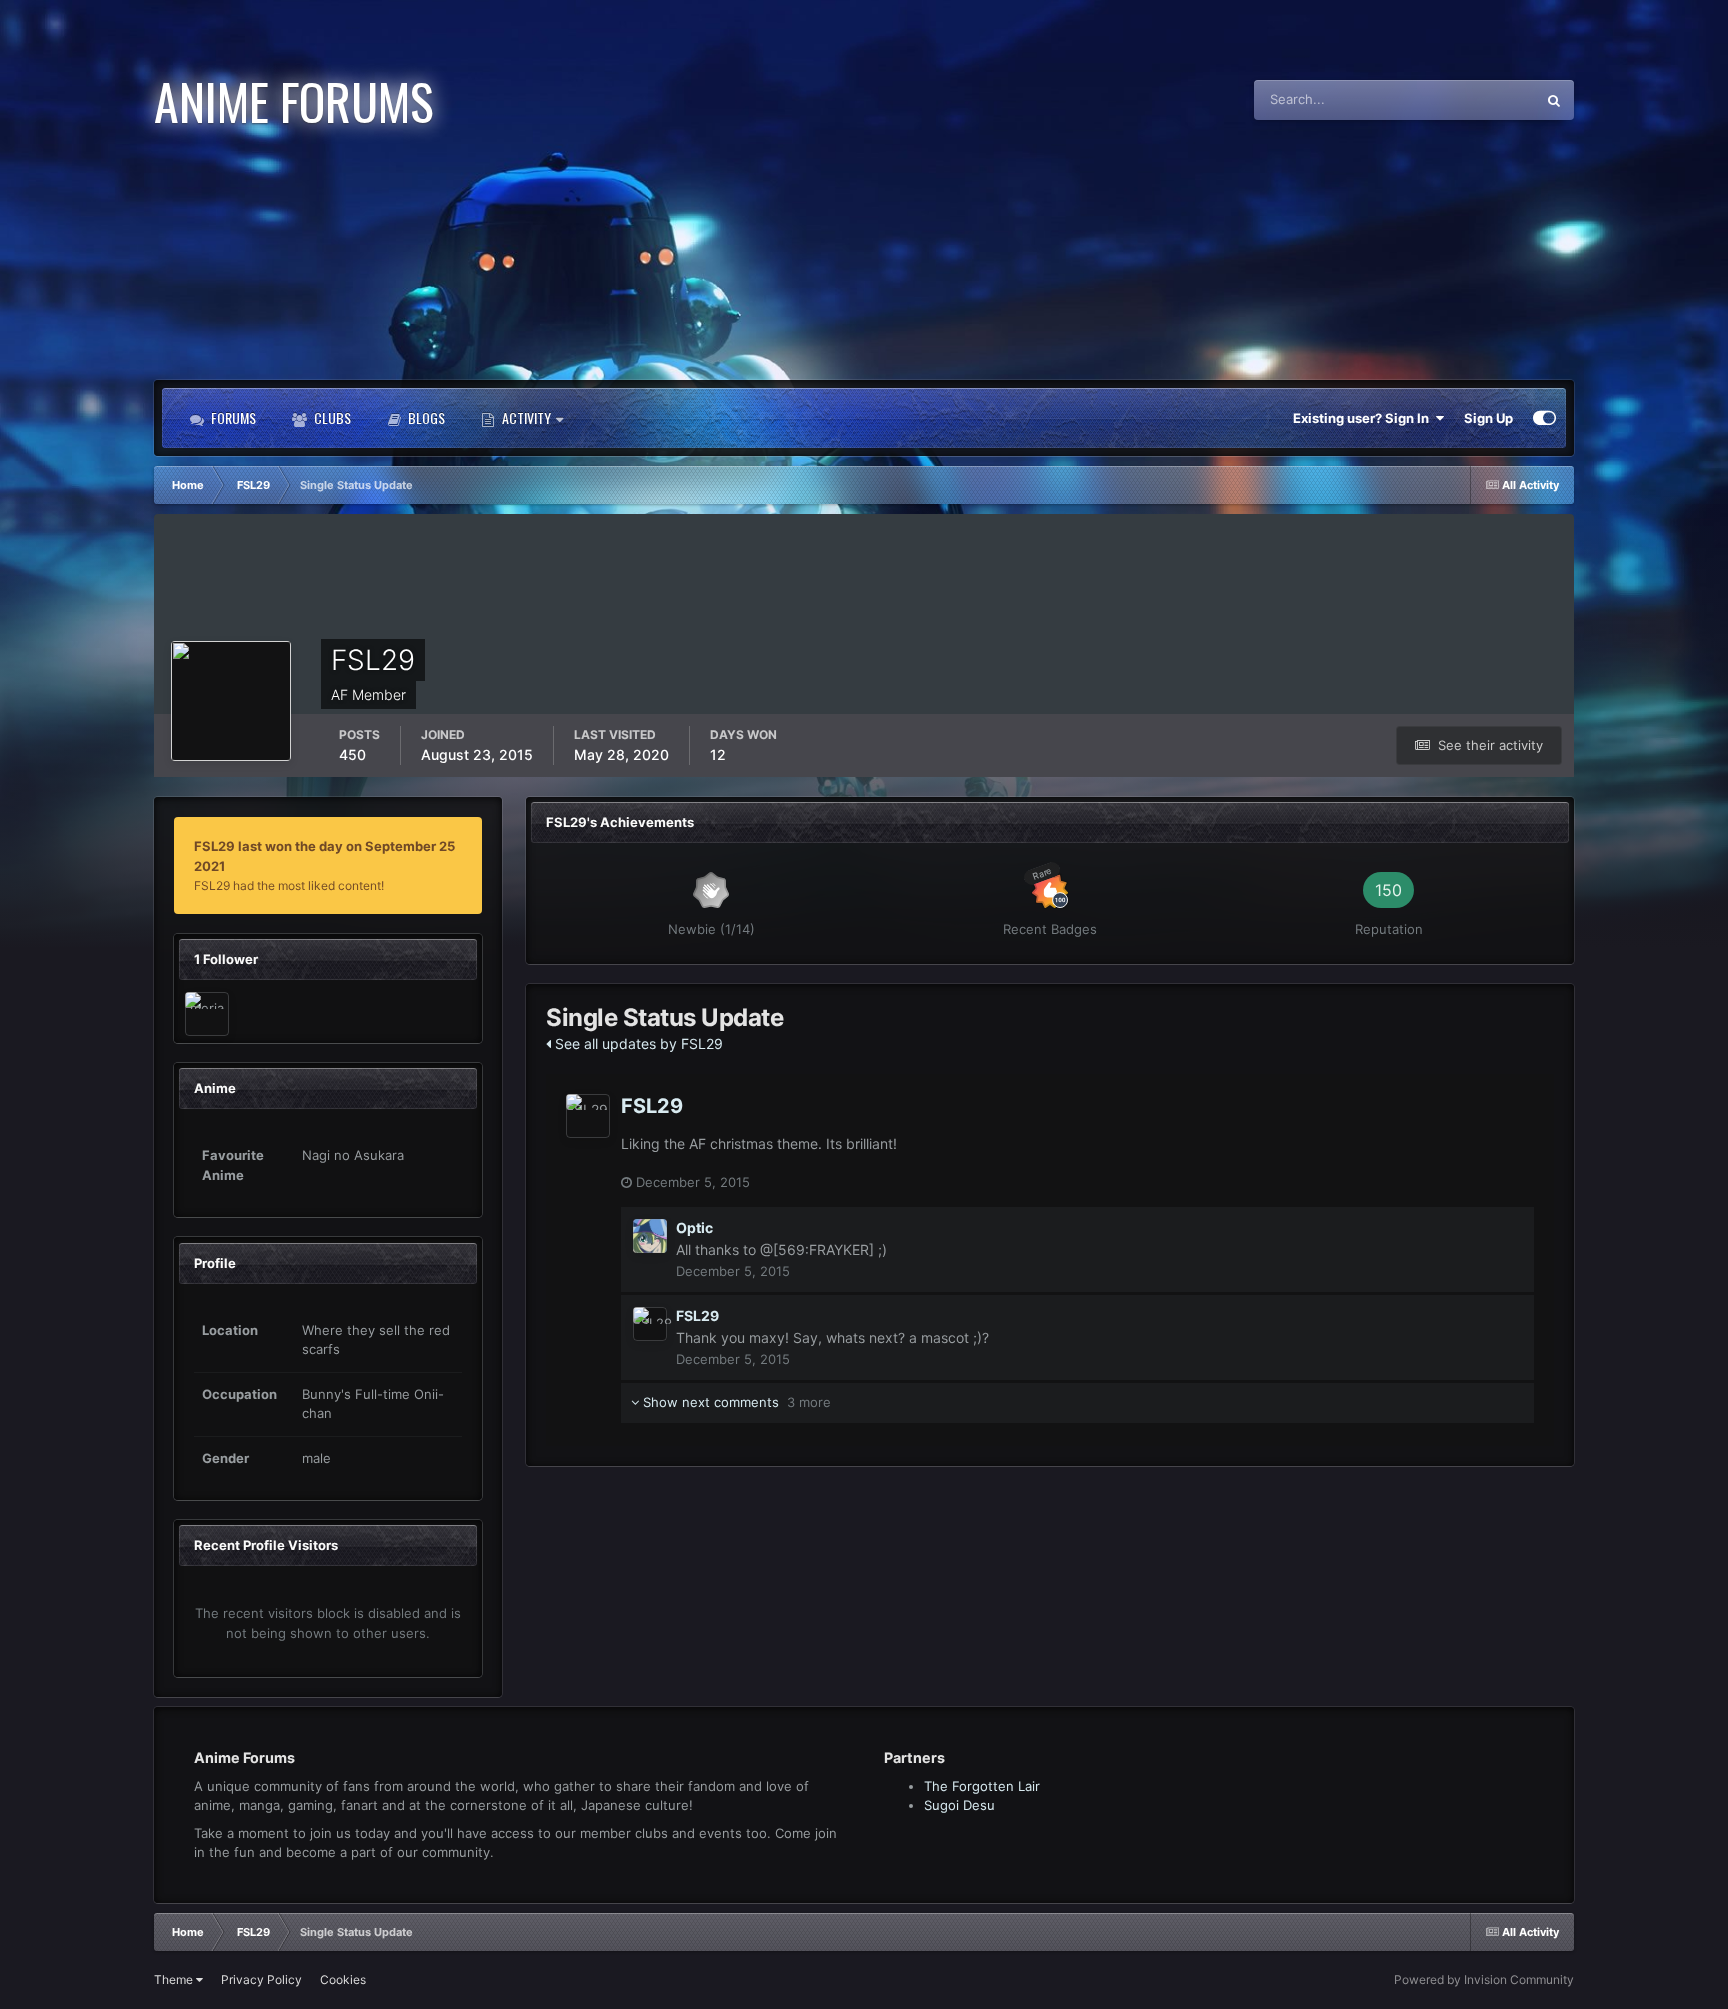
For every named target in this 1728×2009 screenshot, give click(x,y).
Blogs (425, 417)
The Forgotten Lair (982, 1786)
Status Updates (1464, 99)
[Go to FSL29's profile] (588, 1116)
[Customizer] (1544, 418)
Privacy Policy (261, 1979)
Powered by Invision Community (1484, 1979)
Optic (694, 1227)
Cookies (343, 1979)
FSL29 (652, 1106)
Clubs (331, 417)
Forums (232, 417)
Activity (526, 417)
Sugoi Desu (959, 1805)
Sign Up (1488, 418)
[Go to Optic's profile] (650, 1236)
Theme (175, 1979)
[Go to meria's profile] (207, 1014)
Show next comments (735, 1402)
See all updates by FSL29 (637, 1043)
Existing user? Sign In (1364, 418)
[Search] (1554, 100)
